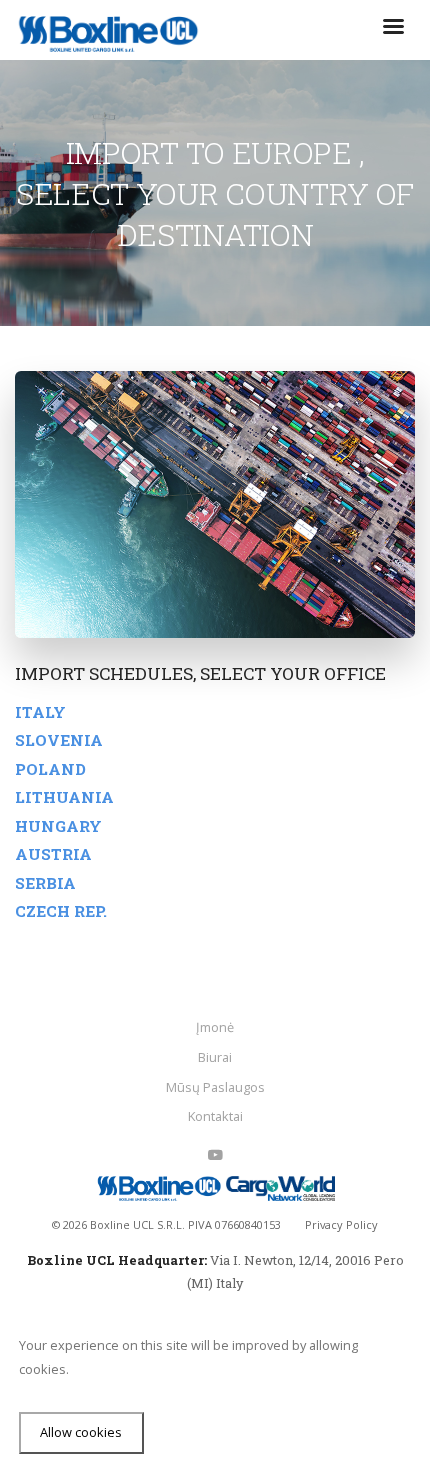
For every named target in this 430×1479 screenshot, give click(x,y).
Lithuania (64, 797)
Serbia (45, 883)
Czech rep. (61, 911)
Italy (40, 712)
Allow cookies (81, 1432)
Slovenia (59, 740)
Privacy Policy (341, 1224)
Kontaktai (215, 1116)
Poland (50, 769)
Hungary (58, 826)
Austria (53, 854)
